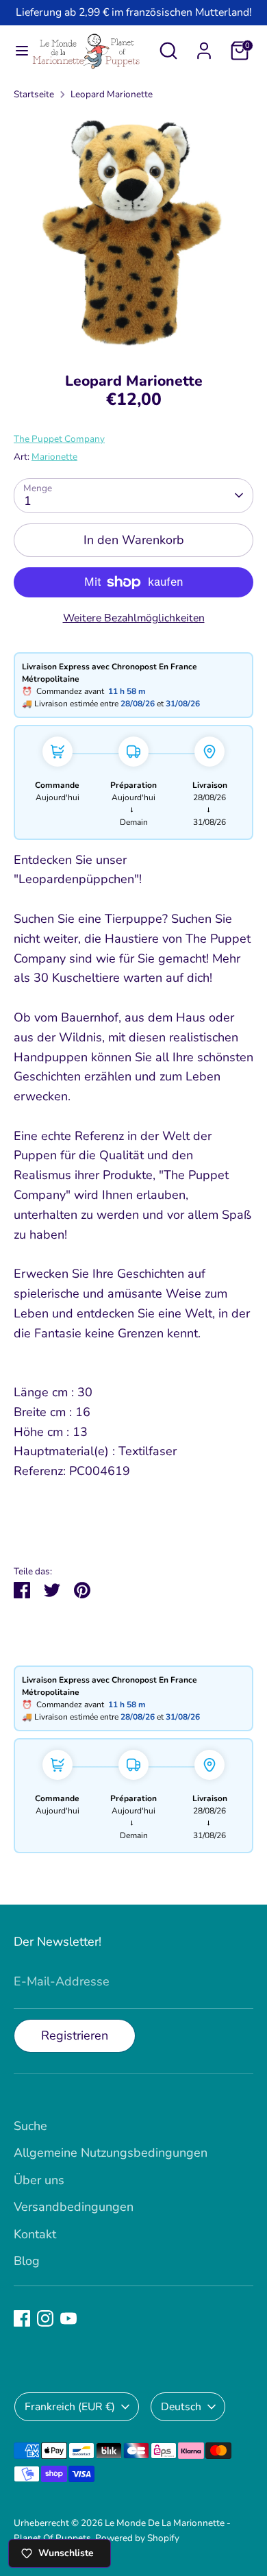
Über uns (39, 2180)
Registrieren (75, 2035)
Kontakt (35, 2234)
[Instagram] (45, 2318)
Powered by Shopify (137, 2538)
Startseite (34, 94)
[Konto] (204, 47)
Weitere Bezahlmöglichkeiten (134, 618)
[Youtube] (68, 2318)
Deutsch (181, 2407)
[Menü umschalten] (16, 51)
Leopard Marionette (112, 94)
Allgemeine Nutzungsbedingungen (111, 2153)
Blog (27, 2261)
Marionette (54, 457)
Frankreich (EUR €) (70, 2407)
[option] (133, 232)
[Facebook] (22, 2318)
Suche (30, 2126)
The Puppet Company (59, 439)
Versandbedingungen (74, 2207)
